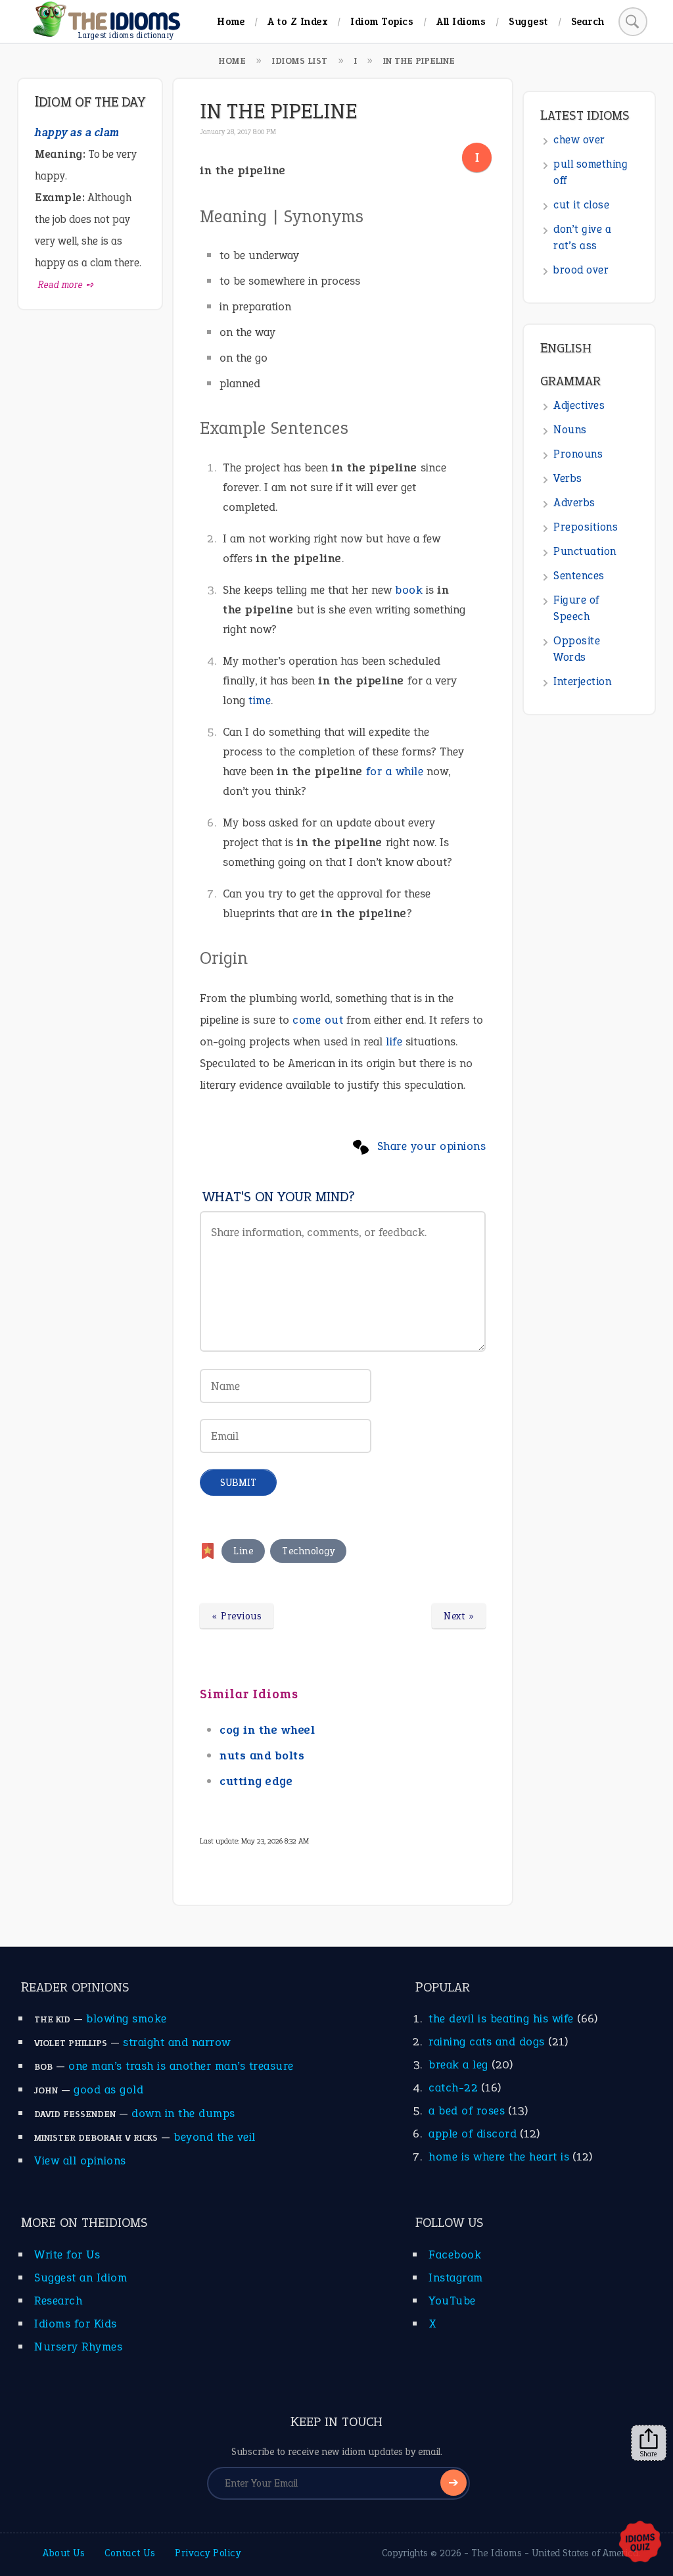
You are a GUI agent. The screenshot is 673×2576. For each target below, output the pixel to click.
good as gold (108, 2089)
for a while (395, 771)
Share (649, 2454)
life (394, 1041)
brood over (581, 270)
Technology (308, 1551)
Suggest (528, 21)
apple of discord (473, 2134)
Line (243, 1551)
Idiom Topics (382, 21)
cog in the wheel (267, 1730)
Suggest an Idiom (81, 2278)
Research (58, 2301)
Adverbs (574, 503)
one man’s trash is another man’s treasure (181, 2066)
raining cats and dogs (487, 2041)
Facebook (455, 2254)
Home (231, 21)
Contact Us (130, 2553)
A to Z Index (297, 21)
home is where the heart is (499, 2157)
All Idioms (461, 21)
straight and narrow (177, 2042)
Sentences (579, 576)
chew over (579, 140)
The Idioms (497, 2553)
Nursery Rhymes (78, 2347)
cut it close (581, 205)
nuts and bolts (262, 1755)
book (409, 590)
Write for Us (67, 2254)
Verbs (568, 478)
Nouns (570, 430)
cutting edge (256, 1781)
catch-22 (453, 2087)
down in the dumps (183, 2113)
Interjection (582, 681)
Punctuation (585, 551)
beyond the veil (215, 2137)
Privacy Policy (208, 2553)
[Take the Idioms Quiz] (640, 2542)
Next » (459, 1616)
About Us (64, 2553)
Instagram (456, 2278)
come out (318, 1020)
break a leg (458, 2064)
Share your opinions (432, 1146)
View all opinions (80, 2160)
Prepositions (586, 527)
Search (588, 21)
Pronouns (578, 454)
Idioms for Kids (76, 2324)
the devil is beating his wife (501, 2018)
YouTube (452, 2301)
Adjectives (579, 405)
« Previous (237, 1616)
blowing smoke (127, 2018)
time (260, 700)
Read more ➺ (66, 285)
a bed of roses (467, 2111)
